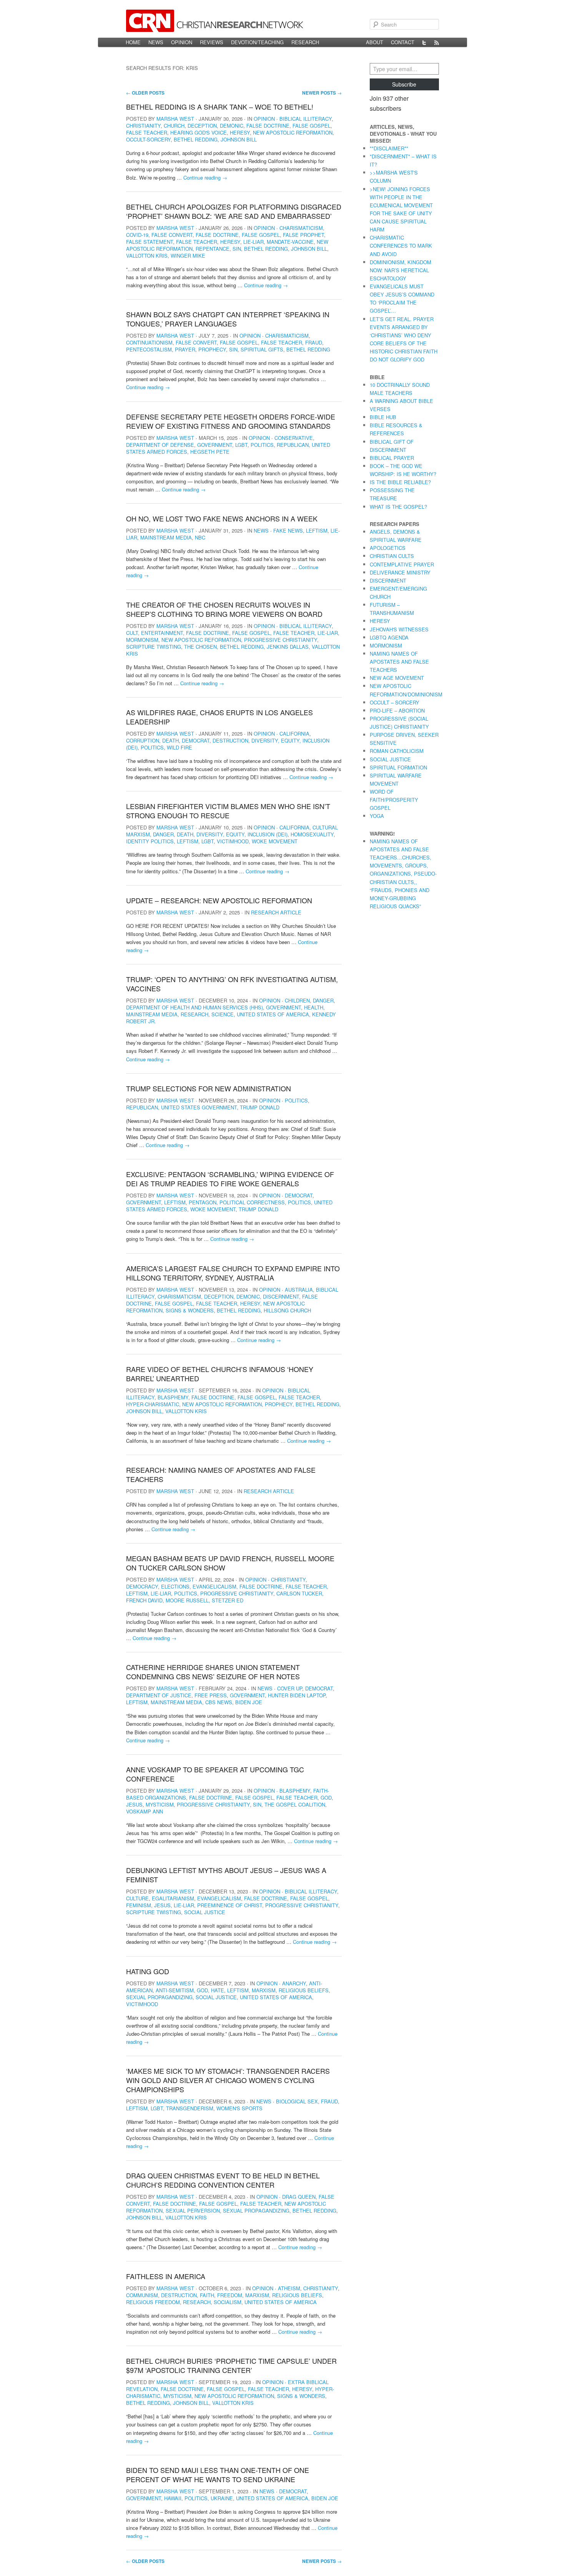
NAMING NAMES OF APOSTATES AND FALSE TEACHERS (399, 662)
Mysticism (160, 1804)
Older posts (145, 93)
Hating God (148, 1971)
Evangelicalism (214, 1586)
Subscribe (404, 84)
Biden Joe (249, 1702)
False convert (172, 235)
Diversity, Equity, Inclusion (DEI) (242, 834)
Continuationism (149, 342)
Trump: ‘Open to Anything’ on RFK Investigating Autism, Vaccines (232, 984)
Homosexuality (312, 834)
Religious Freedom (153, 2302)
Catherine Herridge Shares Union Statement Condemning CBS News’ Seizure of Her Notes (213, 1672)
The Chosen (200, 647)
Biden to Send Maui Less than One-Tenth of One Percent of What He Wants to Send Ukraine (218, 2474)
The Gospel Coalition (295, 1804)
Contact (403, 42)
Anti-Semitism (175, 1990)
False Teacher (147, 132)
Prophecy (212, 349)
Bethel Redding (196, 139)
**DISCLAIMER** (389, 148)
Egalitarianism (173, 1898)
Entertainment (162, 633)
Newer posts (322, 93)
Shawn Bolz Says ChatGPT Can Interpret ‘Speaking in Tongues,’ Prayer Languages (228, 319)
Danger (163, 834)
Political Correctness (252, 1202)
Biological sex (297, 2101)
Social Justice (205, 1912)
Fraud (314, 342)
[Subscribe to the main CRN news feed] (437, 42)
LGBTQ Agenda (389, 637)
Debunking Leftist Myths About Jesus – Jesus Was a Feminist (226, 1875)
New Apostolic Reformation (293, 132)
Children (297, 1000)
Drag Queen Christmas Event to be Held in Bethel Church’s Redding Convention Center (223, 2180)
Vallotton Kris (147, 256)
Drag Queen (299, 2197)
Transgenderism (190, 2108)
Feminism (139, 1905)
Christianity (143, 126)
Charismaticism (301, 228)
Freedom (230, 2295)
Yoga (377, 816)
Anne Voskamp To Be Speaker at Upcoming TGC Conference (215, 1774)
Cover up (290, 1688)
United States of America (273, 1014)
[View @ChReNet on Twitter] (424, 42)
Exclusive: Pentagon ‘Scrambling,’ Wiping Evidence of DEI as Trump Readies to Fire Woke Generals (230, 1179)
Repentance (213, 249)
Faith (207, 2295)
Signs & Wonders (190, 1310)
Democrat (196, 740)
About (375, 42)
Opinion (182, 42)
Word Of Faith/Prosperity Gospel (394, 800)
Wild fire (179, 747)
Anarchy (294, 1983)
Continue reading (205, 177)
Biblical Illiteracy (306, 119)
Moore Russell (187, 1600)
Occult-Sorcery (148, 139)
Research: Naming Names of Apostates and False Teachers (221, 1474)
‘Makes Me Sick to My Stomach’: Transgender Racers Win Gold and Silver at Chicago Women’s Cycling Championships (228, 2080)
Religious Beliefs (304, 1990)
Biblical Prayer (392, 458)
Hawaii (173, 2498)
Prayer (185, 349)
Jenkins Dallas (288, 647)
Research (305, 42)
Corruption (143, 740)
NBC (200, 537)
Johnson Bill (239, 139)
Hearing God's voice (199, 132)
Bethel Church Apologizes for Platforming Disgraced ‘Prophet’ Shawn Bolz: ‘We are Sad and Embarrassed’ (234, 211)
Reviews (212, 42)
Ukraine (222, 2498)
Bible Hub (383, 417)
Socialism (228, 2302)
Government (215, 445)
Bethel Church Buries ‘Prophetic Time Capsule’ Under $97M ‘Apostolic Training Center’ (231, 2365)
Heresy (240, 132)
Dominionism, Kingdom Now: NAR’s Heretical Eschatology (400, 270)
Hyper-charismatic (153, 1404)
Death (170, 740)
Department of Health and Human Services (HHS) (194, 1007)
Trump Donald (260, 1107)
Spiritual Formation (398, 767)
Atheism (289, 2288)
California (294, 734)
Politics (262, 445)
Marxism (264, 1990)
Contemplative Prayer (402, 564)
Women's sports (239, 2108)
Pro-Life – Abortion (397, 710)
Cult (132, 633)
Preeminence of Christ (230, 1905)
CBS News (219, 1702)
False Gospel (312, 126)
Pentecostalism (149, 349)
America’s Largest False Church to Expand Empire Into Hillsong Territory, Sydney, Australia (233, 1273)
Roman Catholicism (397, 751)
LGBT (241, 445)
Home (133, 42)
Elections (175, 1586)
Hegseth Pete (210, 452)
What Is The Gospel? (398, 507)
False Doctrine (268, 126)
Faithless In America (166, 2276)
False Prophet (303, 235)
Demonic (232, 126)
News (156, 42)
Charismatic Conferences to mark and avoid (401, 246)
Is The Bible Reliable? (400, 482)
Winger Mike (188, 256)
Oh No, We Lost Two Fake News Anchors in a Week (222, 518)
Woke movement (275, 841)
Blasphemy (173, 1397)
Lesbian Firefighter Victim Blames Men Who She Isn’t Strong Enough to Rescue (228, 811)
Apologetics (388, 548)
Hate (218, 1990)
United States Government (199, 1107)
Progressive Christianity (281, 640)
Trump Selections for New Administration (209, 1088)
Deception (202, 126)
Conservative (294, 438)
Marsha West (175, 119)
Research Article (276, 912)
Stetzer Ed (228, 1600)
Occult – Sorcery (395, 702)
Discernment (281, 1296)
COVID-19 (137, 235)
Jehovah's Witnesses (399, 629)
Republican (293, 445)
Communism (142, 2295)
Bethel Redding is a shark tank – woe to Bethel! (220, 107)
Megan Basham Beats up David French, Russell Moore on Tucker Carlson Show (230, 1563)
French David (144, 1600)
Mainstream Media (166, 537)
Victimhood (233, 841)
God (326, 1798)
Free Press (211, 1695)
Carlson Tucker (299, 1593)
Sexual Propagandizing (159, 1997)
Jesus (134, 1804)
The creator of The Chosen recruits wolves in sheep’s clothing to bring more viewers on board (224, 609)
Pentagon (203, 1202)
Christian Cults (392, 556)
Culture (137, 1898)
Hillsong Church (287, 1310)
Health (314, 1007)
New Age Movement (397, 678)
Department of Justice (159, 1695)
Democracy (142, 1586)
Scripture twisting (154, 647)
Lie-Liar (253, 242)
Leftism (317, 530)
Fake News (288, 530)
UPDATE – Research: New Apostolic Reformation (219, 900)
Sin (237, 249)
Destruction (230, 740)
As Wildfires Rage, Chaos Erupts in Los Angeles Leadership (219, 717)
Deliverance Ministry (400, 572)
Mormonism (142, 640)
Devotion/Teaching (257, 42)
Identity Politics (150, 841)
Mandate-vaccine (290, 242)
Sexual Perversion (193, 2210)
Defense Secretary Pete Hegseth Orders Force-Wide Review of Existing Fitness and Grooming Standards (231, 421)
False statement (150, 242)
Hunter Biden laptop (297, 1695)
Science (223, 1014)
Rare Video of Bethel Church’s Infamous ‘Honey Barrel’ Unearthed (220, 1374)
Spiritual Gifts (262, 349)
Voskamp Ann (145, 1811)
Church (174, 126)
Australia (299, 1290)
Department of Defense (160, 445)
